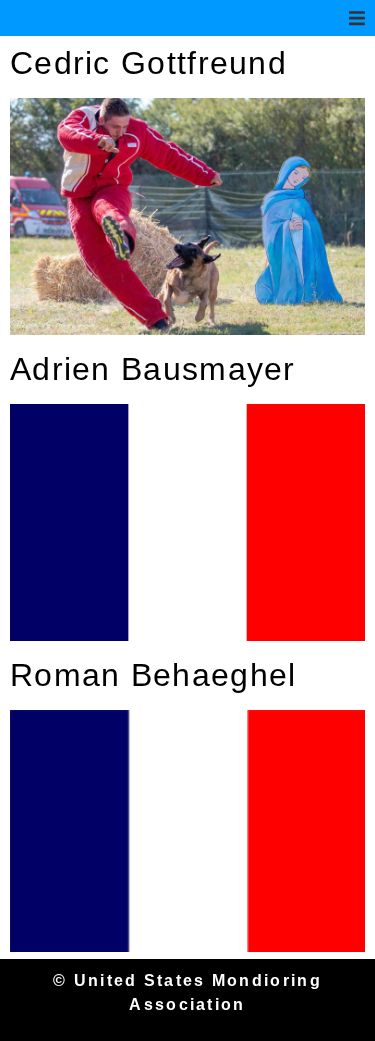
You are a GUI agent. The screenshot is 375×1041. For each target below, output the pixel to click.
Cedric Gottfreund (148, 63)
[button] (357, 18)
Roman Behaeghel (153, 675)
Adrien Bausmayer (153, 369)
